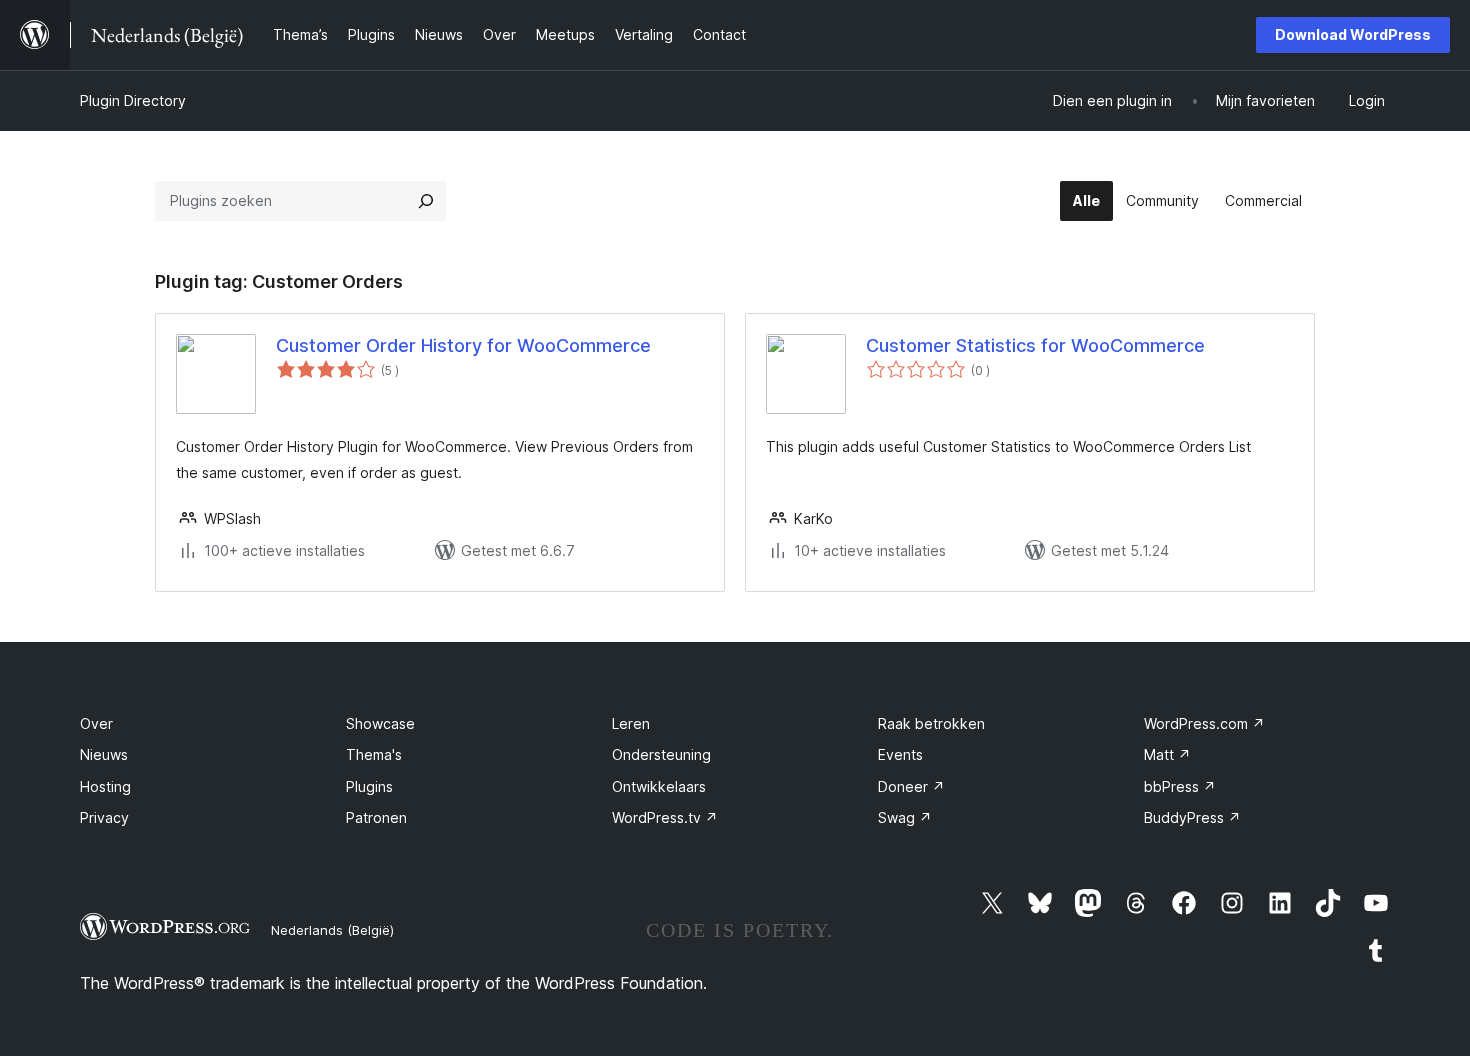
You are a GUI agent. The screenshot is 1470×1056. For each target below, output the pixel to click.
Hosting (105, 786)
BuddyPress (1192, 817)
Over (96, 723)
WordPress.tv (665, 817)
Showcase (380, 723)
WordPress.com (1204, 723)
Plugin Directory (133, 100)
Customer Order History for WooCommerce (463, 345)
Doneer (911, 786)
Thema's (374, 754)
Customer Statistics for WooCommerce (1035, 345)
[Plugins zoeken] (426, 201)
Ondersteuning (661, 754)
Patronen (376, 817)
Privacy (104, 817)
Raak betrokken (931, 723)
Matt (1167, 754)
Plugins (369, 786)
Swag (905, 817)
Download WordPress (1353, 34)
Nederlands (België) (332, 930)
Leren (631, 723)
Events (900, 754)
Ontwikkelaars (659, 786)
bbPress (1180, 786)
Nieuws (104, 754)
